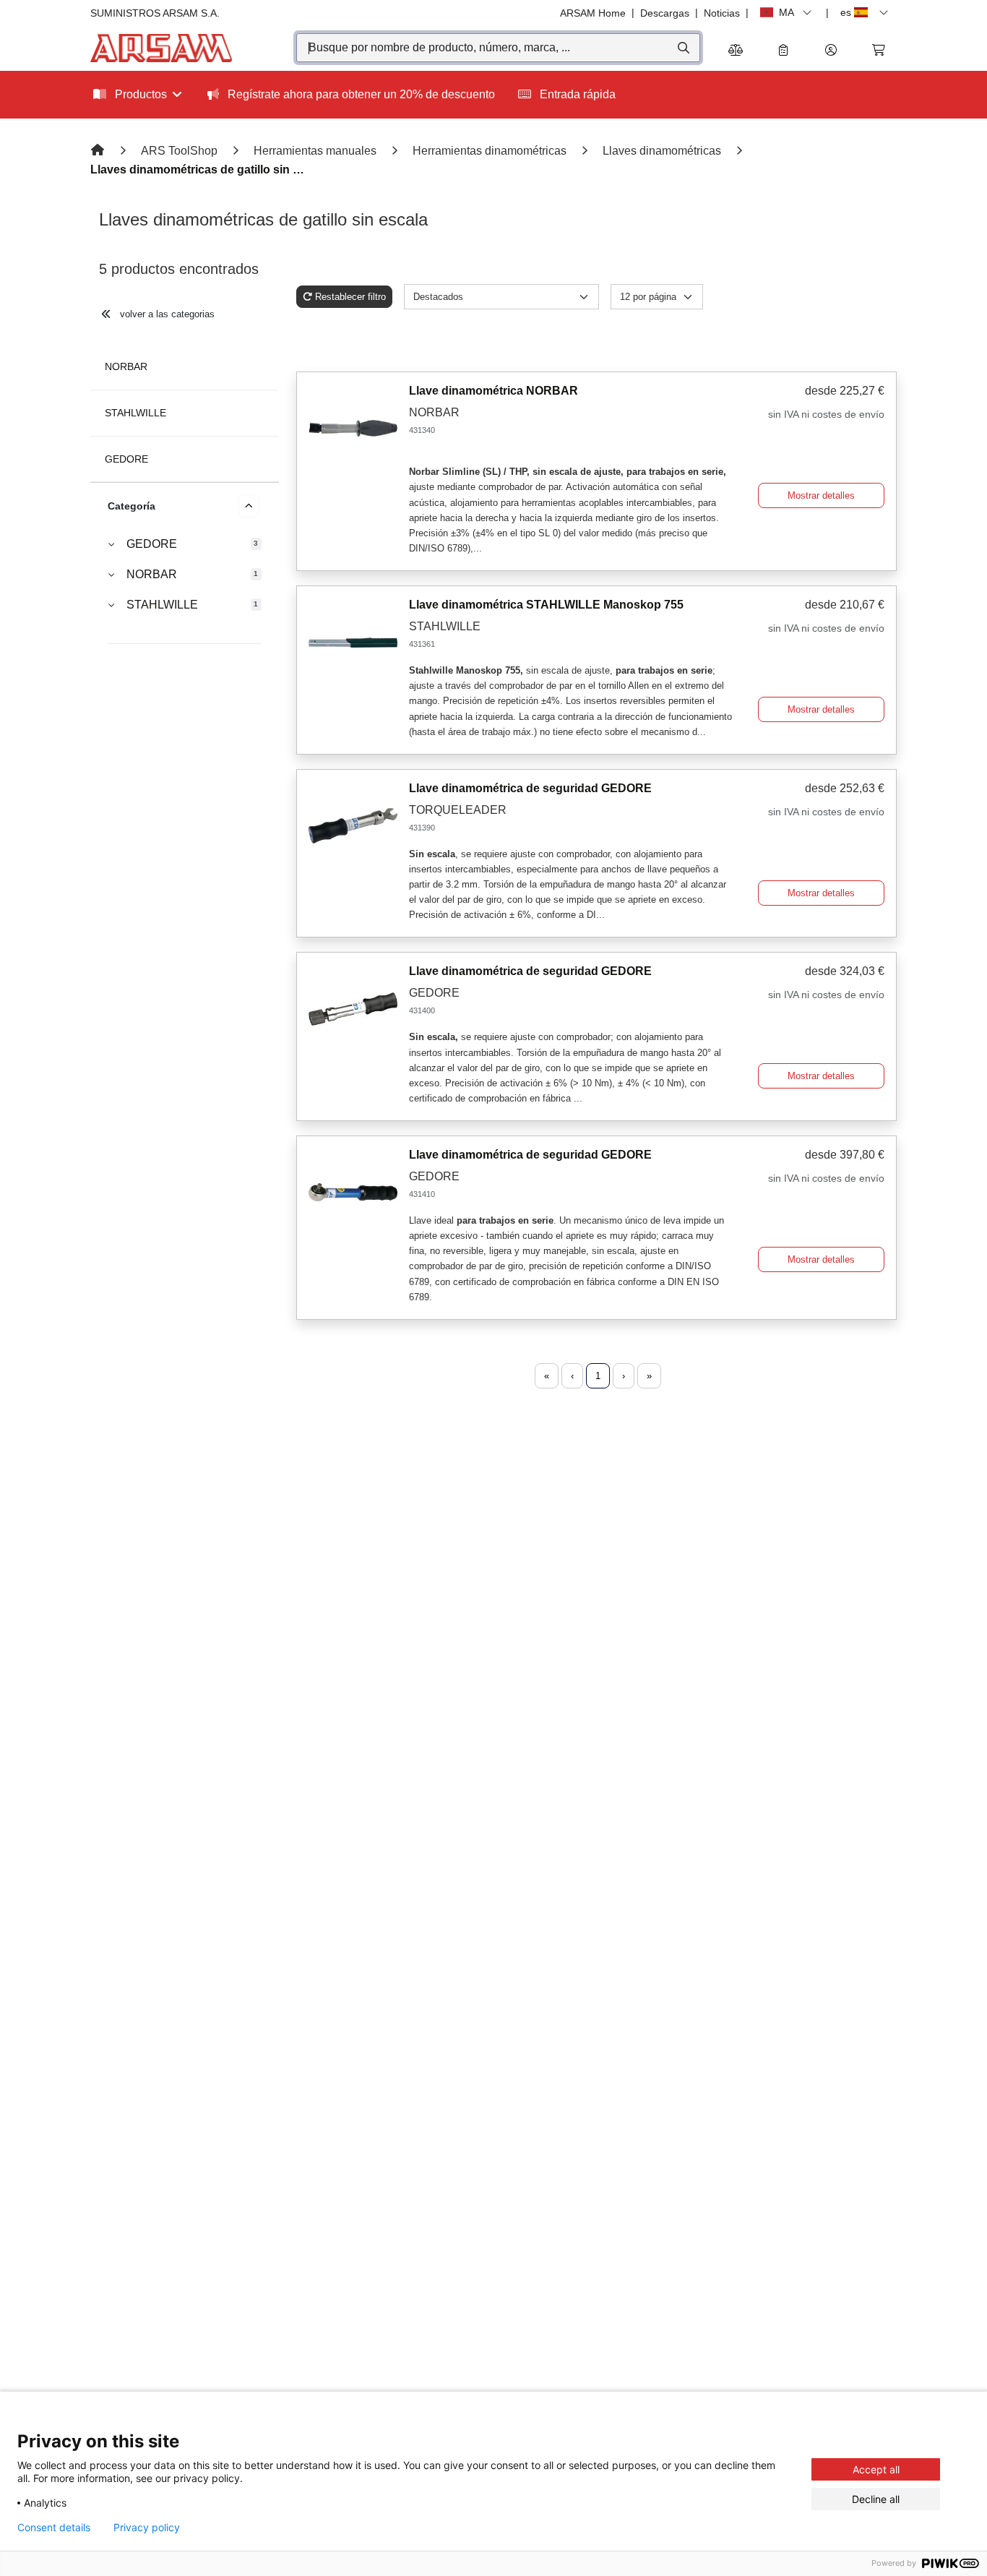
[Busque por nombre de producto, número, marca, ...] (682, 48)
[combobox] (498, 48)
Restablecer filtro (350, 297)
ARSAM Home (593, 13)
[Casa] (99, 151)
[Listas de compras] (783, 51)
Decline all (876, 2499)
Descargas (665, 13)
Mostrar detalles (821, 495)
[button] (831, 51)
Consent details (54, 2528)
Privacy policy (147, 2528)
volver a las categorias (166, 314)
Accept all (876, 2469)
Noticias (722, 13)
